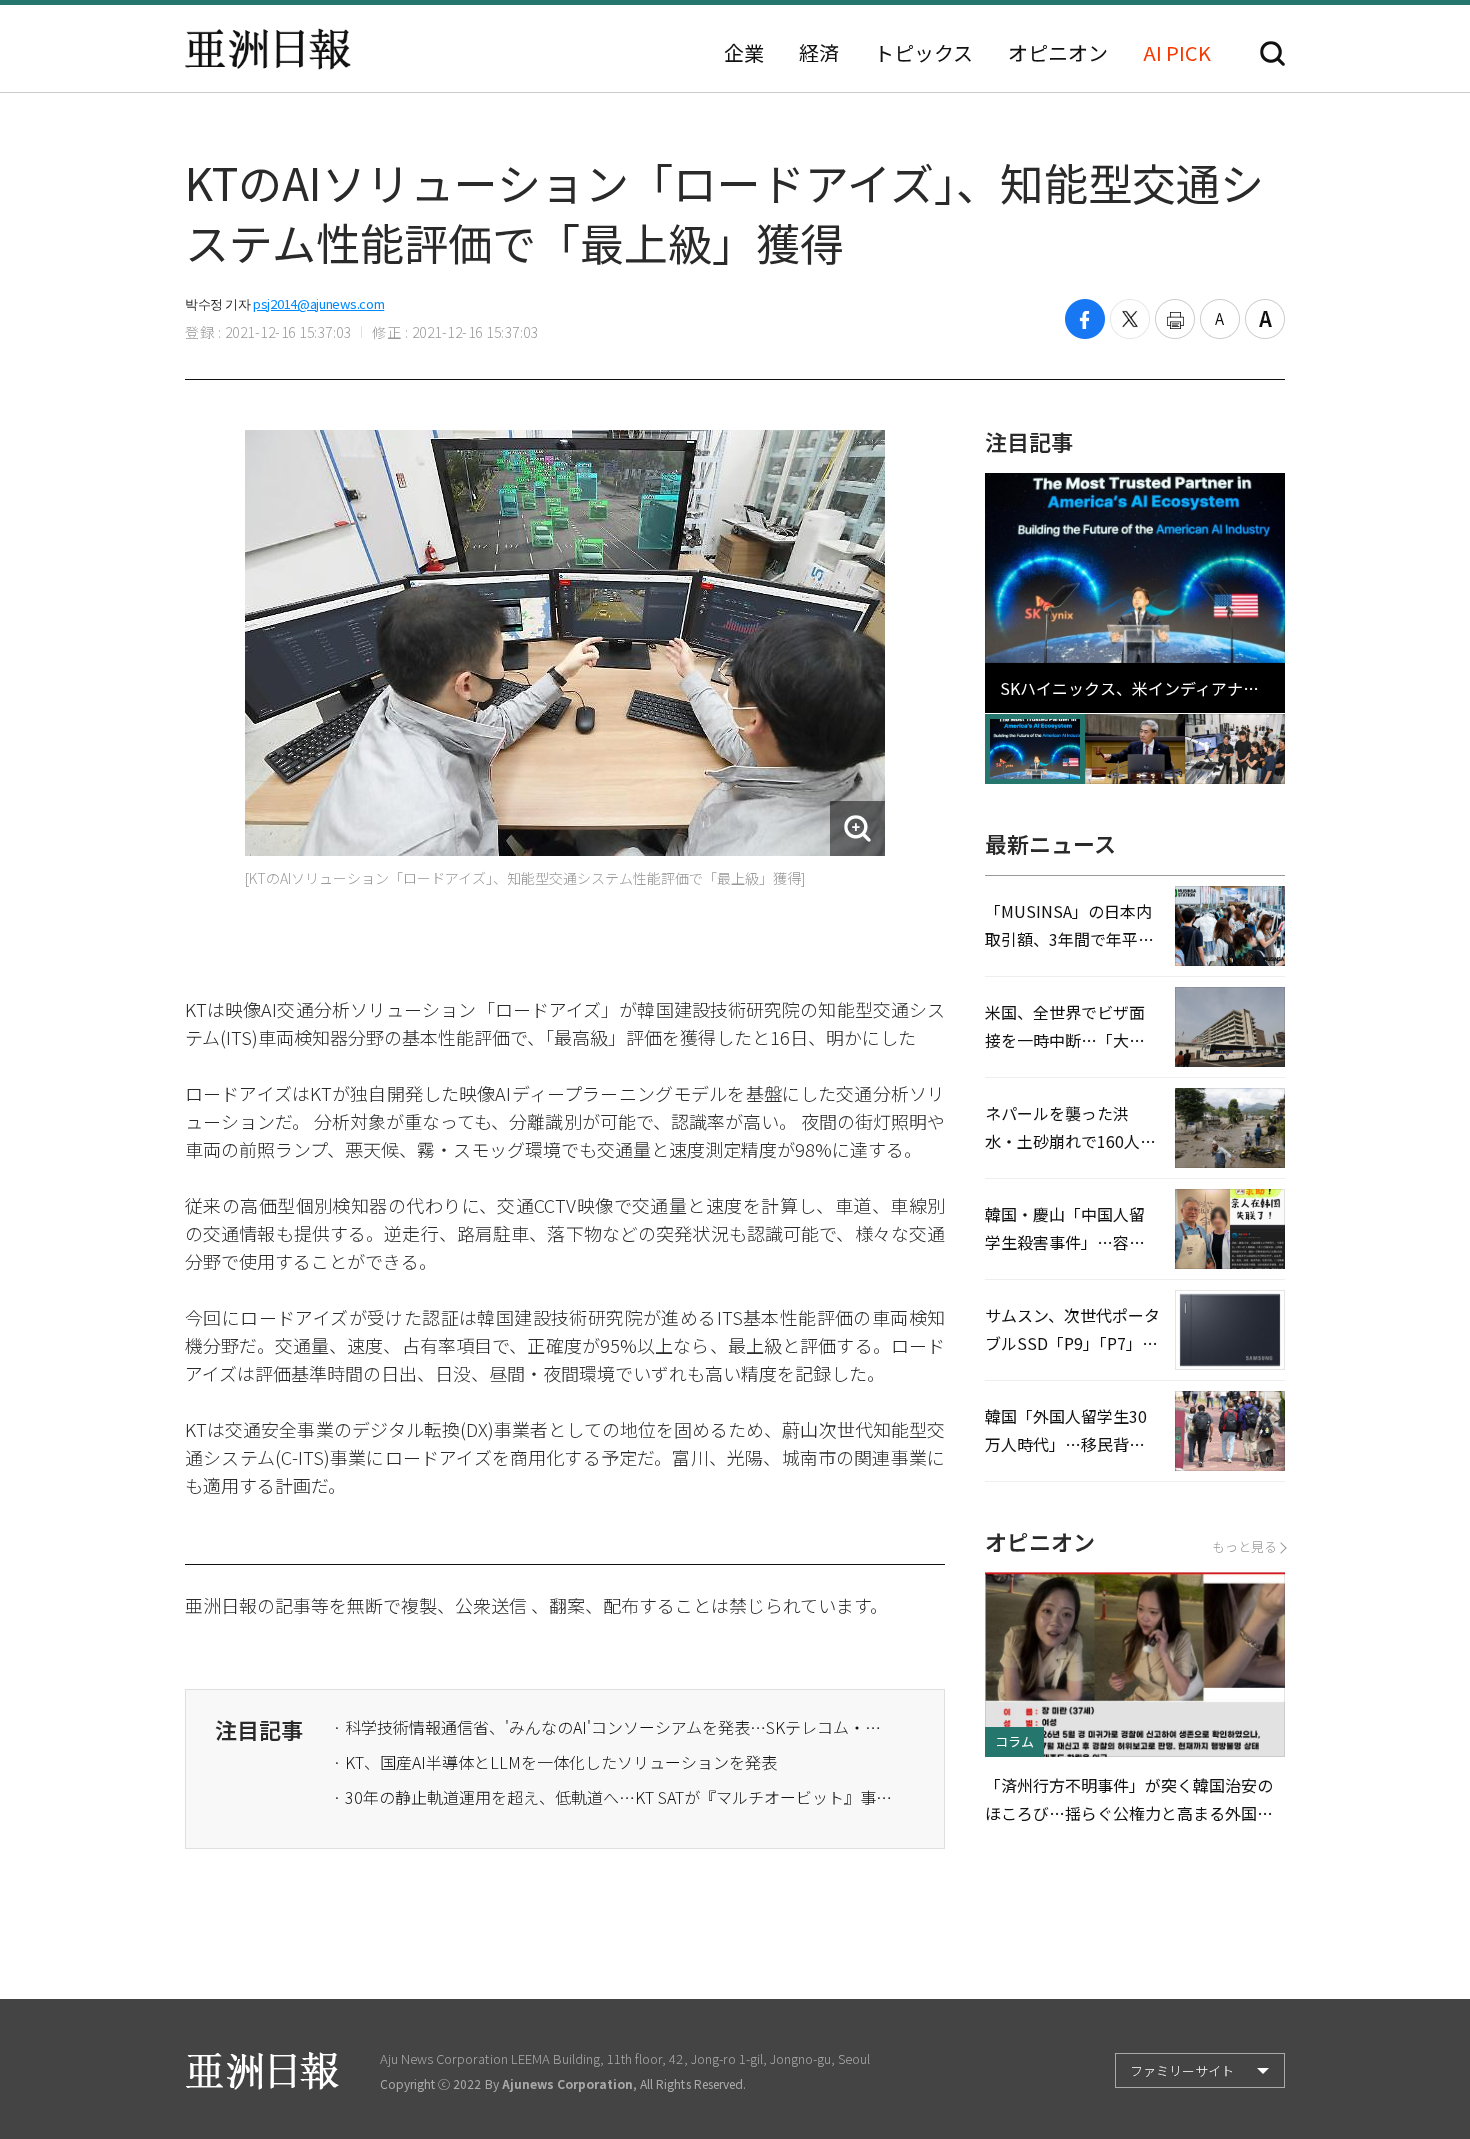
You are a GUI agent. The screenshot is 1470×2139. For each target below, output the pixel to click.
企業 (744, 53)
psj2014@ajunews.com (318, 303)
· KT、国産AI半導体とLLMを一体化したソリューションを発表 (555, 1762)
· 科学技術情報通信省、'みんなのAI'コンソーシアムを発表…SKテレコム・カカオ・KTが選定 (613, 1727)
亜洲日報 (268, 49)
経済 (819, 53)
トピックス (923, 53)
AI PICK (1177, 53)
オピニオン (1058, 53)
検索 (1272, 53)
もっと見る (1244, 1546)
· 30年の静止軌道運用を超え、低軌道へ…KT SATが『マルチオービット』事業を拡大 (613, 1797)
